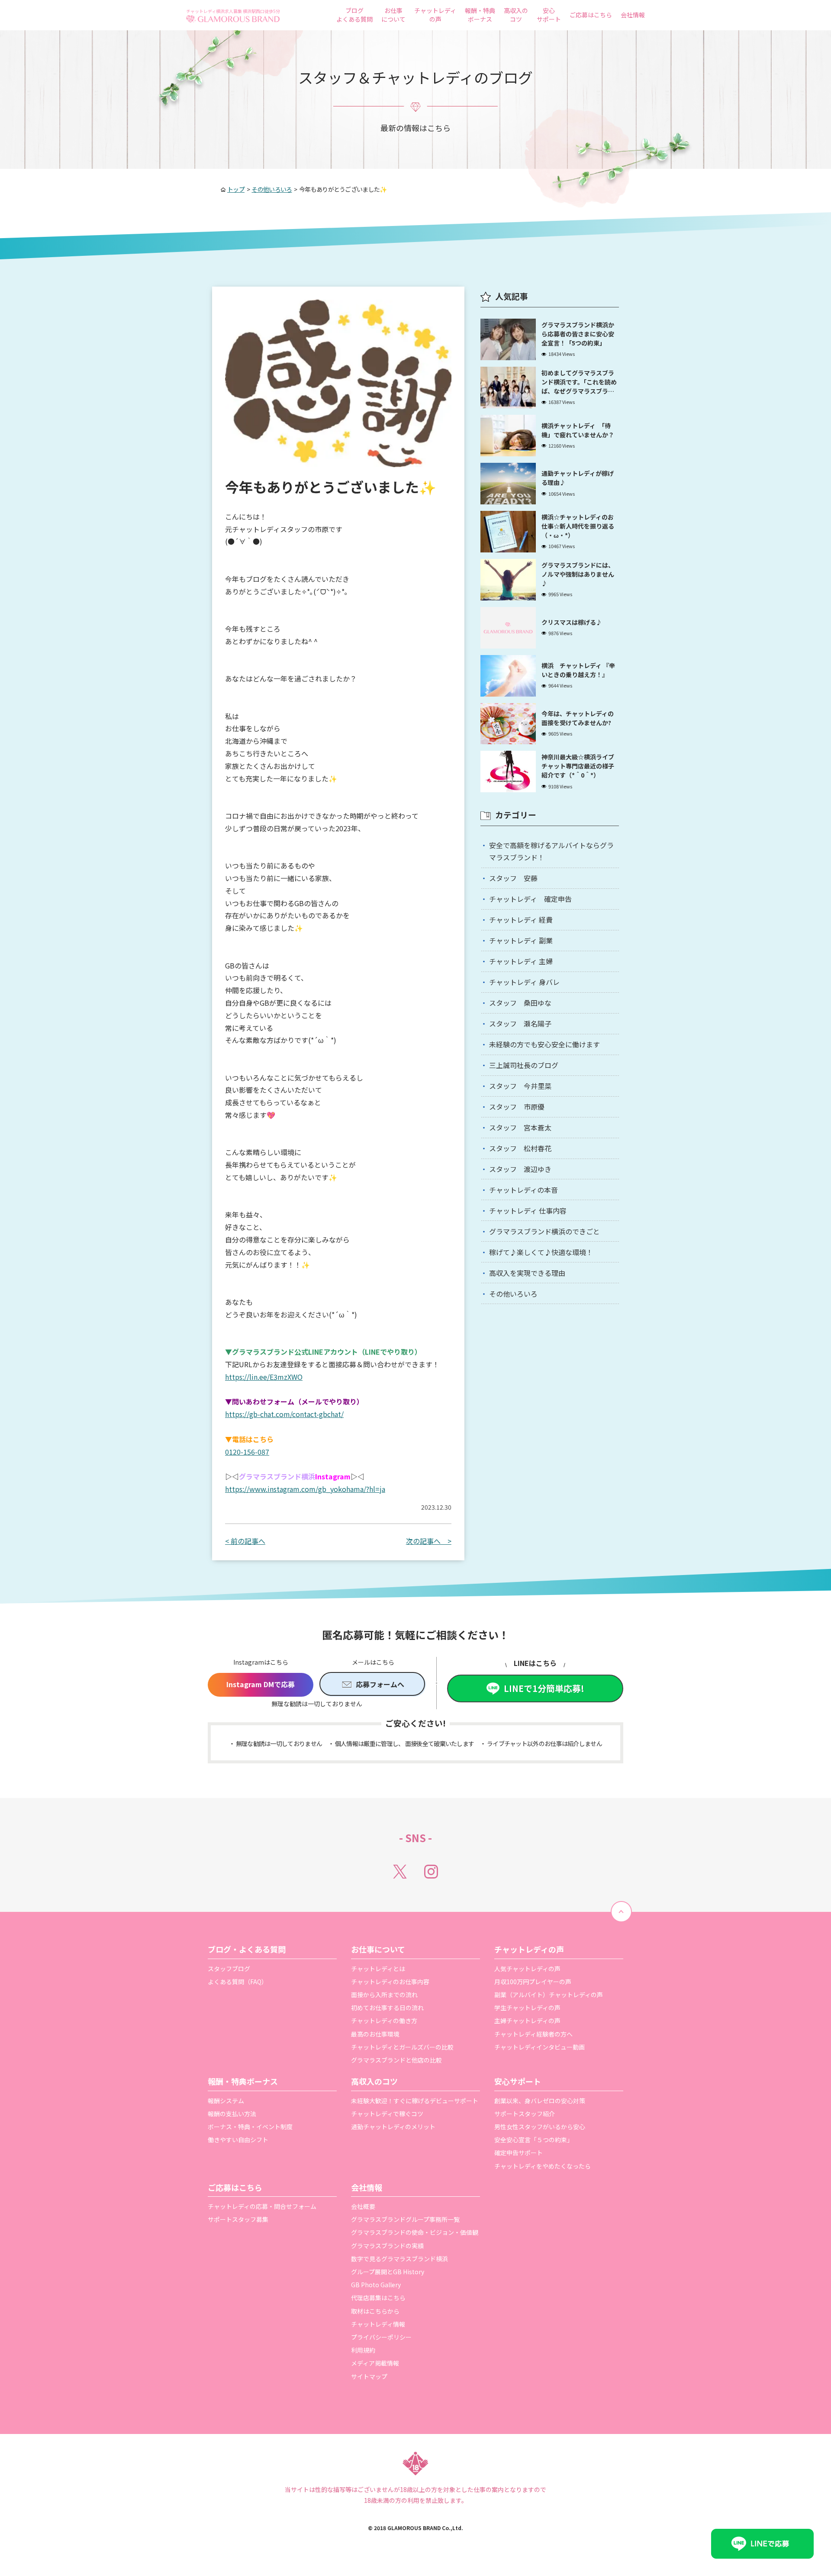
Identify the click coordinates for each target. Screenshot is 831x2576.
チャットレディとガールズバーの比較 (402, 2047)
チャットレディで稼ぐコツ (387, 2114)
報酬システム (226, 2101)
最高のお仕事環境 (375, 2034)
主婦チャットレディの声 (527, 2021)
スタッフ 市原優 (517, 1107)
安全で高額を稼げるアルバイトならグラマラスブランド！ (551, 851)
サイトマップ (369, 2376)
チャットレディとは (378, 1969)
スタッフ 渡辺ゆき (520, 1169)
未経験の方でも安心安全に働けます (544, 1044)
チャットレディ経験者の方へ (533, 2034)
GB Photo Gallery (376, 2285)
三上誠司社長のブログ (524, 1065)
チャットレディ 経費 (521, 920)
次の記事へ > (429, 1541)
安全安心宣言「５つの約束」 (534, 2140)
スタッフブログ (229, 1969)
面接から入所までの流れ (384, 1995)
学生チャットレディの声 (527, 2008)
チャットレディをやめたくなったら (543, 2166)
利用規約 (363, 2350)
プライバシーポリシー (381, 2337)
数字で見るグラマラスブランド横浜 (399, 2259)
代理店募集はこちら (378, 2298)
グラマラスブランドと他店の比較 (396, 2060)
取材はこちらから (375, 2311)
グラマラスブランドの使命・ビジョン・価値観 (415, 2232)
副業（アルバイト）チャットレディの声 (549, 1995)
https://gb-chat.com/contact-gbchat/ (284, 1414)
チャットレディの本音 (523, 1190)
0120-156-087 (247, 1452)
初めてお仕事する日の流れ (387, 2008)
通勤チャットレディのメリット (393, 2127)
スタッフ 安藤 (513, 878)
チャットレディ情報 (378, 2324)
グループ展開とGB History (388, 2272)
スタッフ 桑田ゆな (520, 1003)
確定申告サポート (519, 2153)
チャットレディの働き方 (384, 2021)
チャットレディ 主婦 (521, 961)
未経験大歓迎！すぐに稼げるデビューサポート (415, 2101)
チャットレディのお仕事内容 (390, 1982)
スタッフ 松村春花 (520, 1148)
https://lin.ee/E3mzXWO (264, 1377)
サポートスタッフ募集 (238, 2219)
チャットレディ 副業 (521, 940)
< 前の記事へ (245, 1541)
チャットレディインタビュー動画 (540, 2047)
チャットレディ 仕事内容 (528, 1211)
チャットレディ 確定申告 (530, 899)
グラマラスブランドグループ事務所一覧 (405, 2219)
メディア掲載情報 (375, 2363)
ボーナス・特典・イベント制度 (250, 2127)
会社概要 (363, 2206)
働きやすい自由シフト (238, 2140)
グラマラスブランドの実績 (387, 2246)
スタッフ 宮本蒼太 (520, 1127)
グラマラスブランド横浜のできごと (544, 1231)
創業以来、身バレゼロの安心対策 (540, 2101)
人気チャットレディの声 (527, 1969)
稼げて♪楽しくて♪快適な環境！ (541, 1252)
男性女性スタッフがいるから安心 (540, 2127)
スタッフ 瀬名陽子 (520, 1023)
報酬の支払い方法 (232, 2114)
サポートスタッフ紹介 (525, 2114)
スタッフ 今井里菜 (520, 1086)
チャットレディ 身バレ (524, 982)
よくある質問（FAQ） (238, 1982)
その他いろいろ (513, 1294)
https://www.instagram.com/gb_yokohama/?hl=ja (305, 1489)
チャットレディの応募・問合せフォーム (262, 2206)
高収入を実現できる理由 (527, 1273)
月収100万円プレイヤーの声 (533, 1982)
